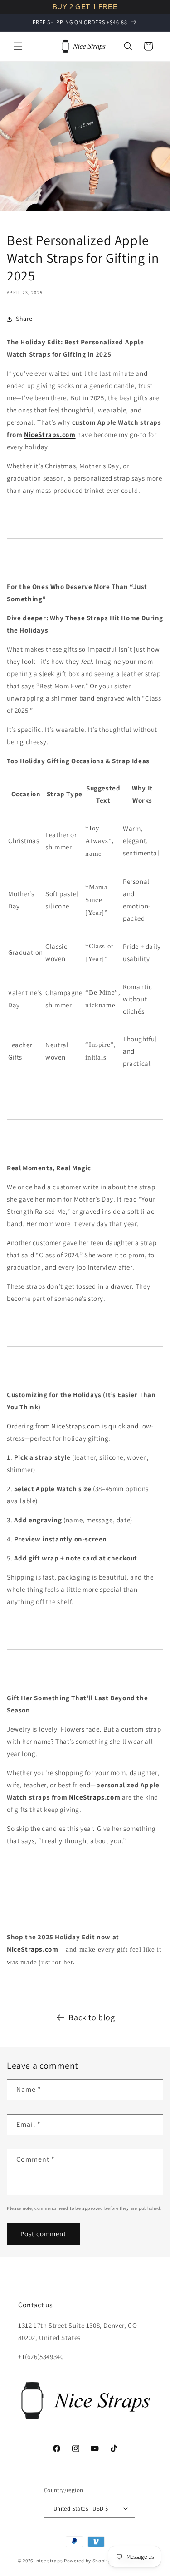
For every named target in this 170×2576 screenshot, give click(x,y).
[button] (18, 46)
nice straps (50, 2561)
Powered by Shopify (87, 2561)
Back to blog (92, 2017)
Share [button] (24, 319)
